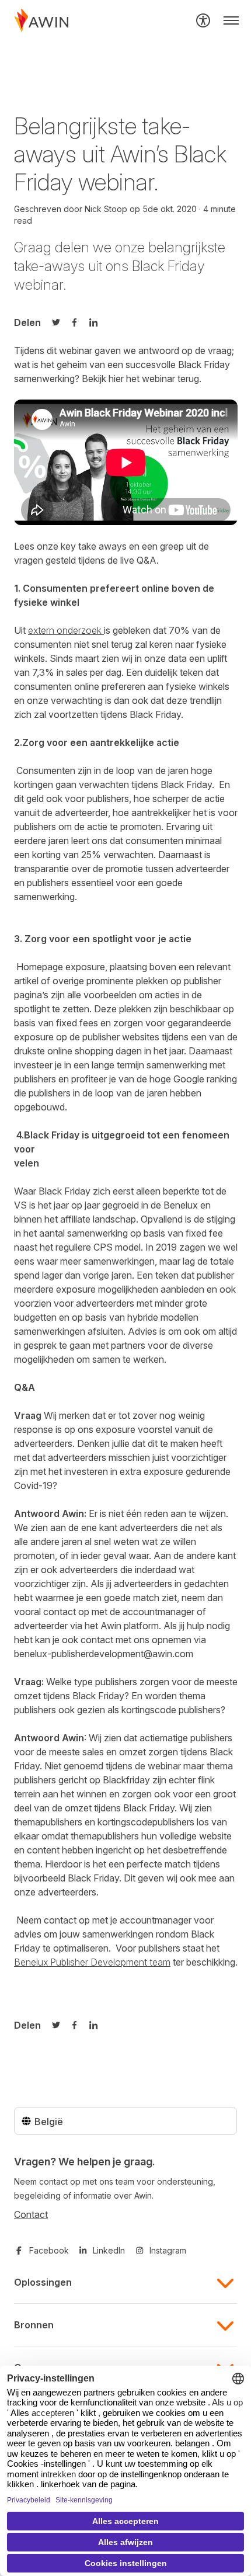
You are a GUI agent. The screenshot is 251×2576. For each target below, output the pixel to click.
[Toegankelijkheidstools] (203, 20)
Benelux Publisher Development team (92, 1962)
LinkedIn (109, 2250)
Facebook (49, 2250)
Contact (31, 2214)
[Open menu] (231, 20)
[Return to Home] (41, 20)
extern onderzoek (66, 630)
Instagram (168, 2250)
